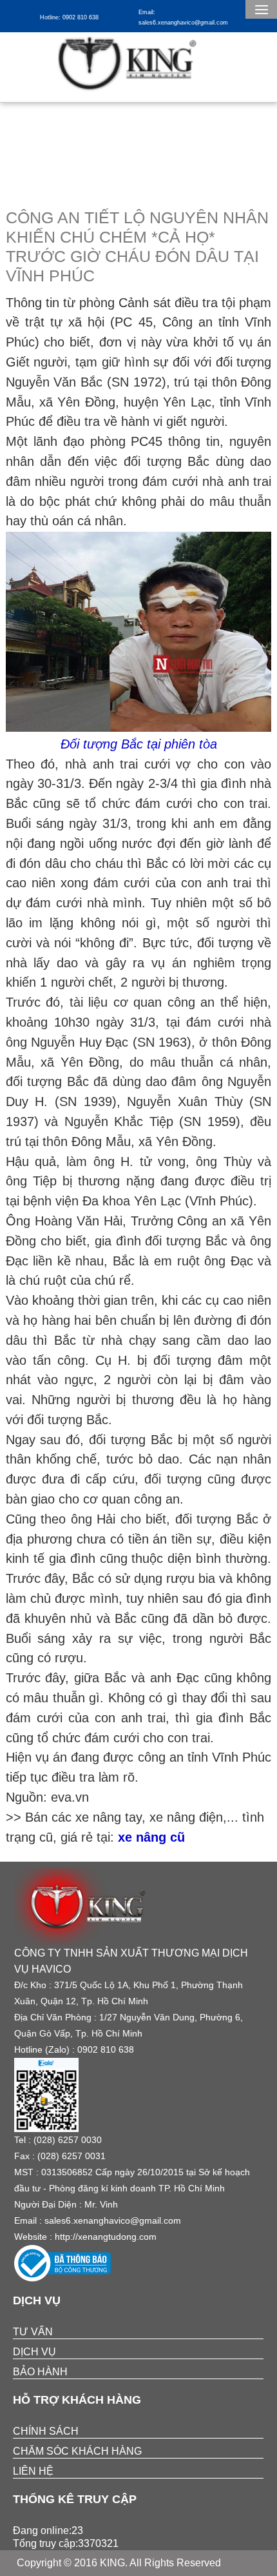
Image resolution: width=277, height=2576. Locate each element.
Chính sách (46, 2431)
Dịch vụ (34, 2352)
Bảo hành (40, 2372)
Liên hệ (33, 2471)
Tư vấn (33, 2332)
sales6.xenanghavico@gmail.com (113, 2220)
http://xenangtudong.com (106, 2237)
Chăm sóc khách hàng (77, 2451)
